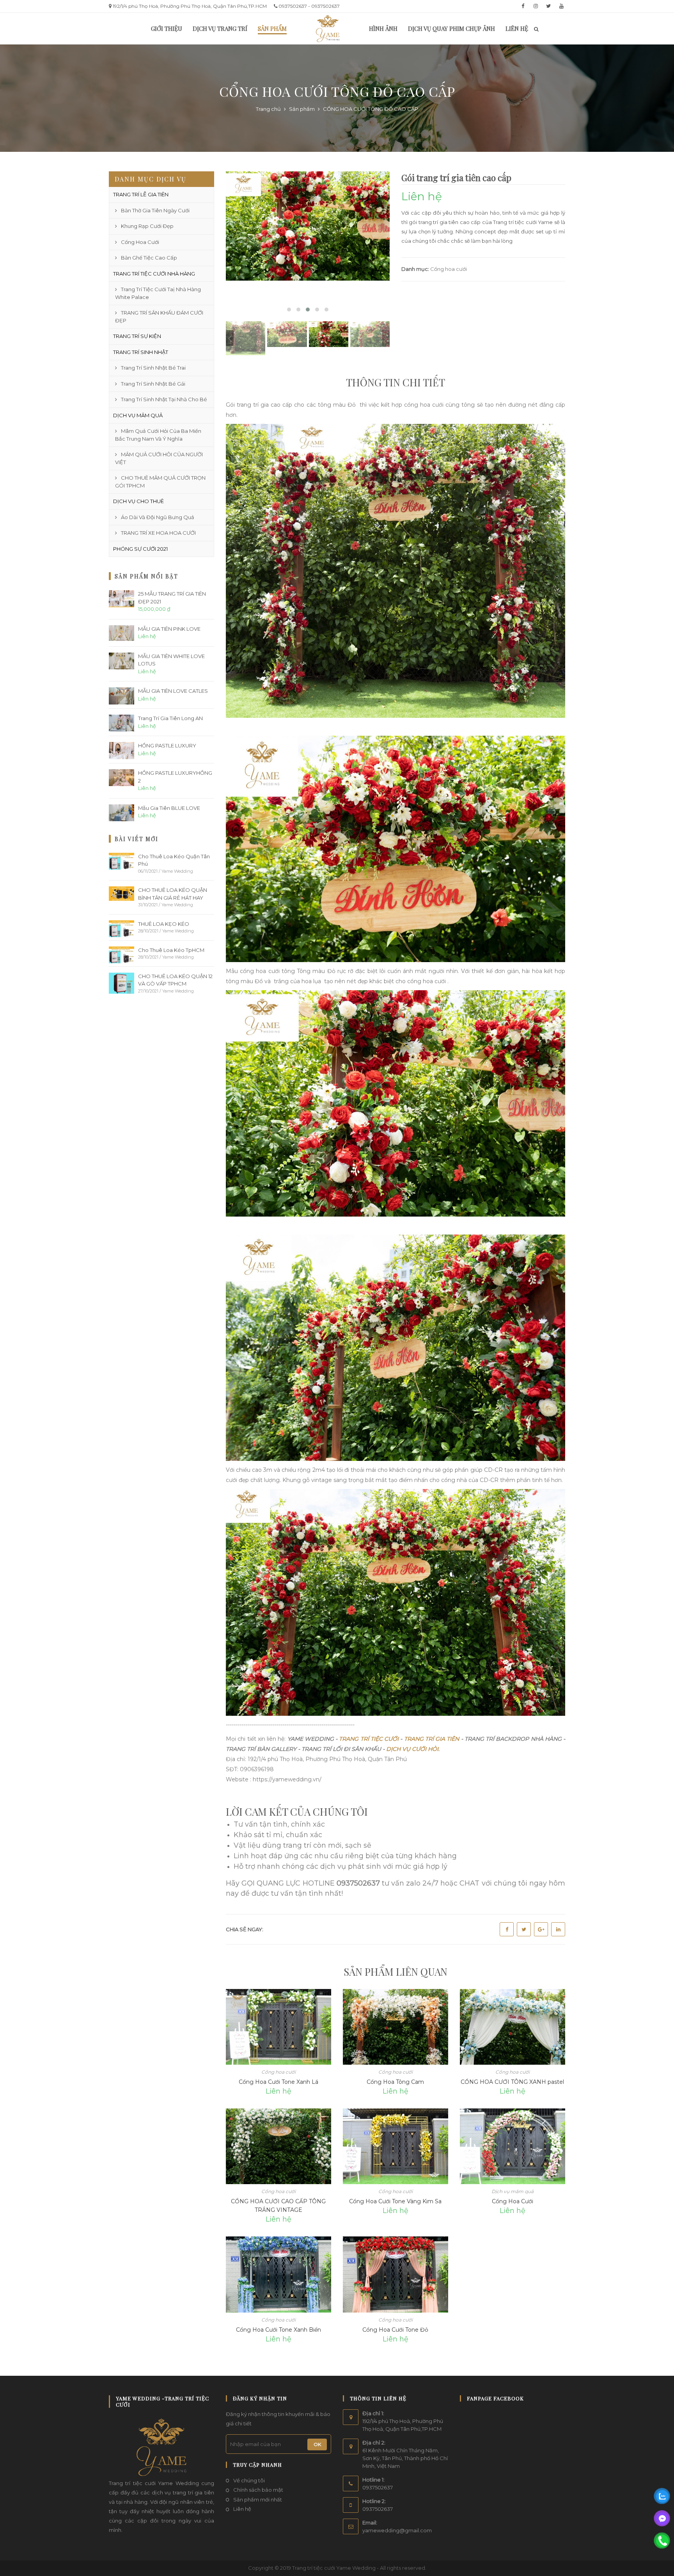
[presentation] (230, 338)
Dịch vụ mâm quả (138, 415)
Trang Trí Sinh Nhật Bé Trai (153, 368)
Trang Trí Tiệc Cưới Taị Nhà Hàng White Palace (158, 293)
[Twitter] (548, 6)
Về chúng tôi (249, 2480)
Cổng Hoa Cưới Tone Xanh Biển (278, 2330)
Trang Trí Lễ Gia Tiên (141, 194)
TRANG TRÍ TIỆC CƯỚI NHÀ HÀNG (154, 274)
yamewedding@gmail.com (397, 2530)
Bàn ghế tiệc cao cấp (149, 258)
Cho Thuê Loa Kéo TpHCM (171, 950)
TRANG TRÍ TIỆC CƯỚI (369, 1739)
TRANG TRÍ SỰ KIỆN (137, 336)
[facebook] (523, 6)
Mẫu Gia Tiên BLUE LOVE (169, 808)
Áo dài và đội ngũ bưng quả (158, 517)
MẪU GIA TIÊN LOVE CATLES (173, 691)
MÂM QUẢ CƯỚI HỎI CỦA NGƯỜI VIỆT (159, 458)
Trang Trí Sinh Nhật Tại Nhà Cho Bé (164, 399)
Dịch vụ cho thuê (138, 501)
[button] (289, 310)
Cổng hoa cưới (449, 269)
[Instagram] (536, 6)
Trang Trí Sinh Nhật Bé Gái (153, 384)
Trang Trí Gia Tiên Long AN (170, 718)
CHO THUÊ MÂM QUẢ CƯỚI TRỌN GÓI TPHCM (160, 482)
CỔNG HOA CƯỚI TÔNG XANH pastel (512, 2082)
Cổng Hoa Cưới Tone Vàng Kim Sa (395, 2201)
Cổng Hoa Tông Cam (395, 2082)
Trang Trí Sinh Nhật (141, 352)
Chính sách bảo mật (258, 2490)
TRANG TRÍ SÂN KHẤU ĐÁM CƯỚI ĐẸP (159, 317)
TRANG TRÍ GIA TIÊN (432, 1739)
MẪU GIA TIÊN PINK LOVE (169, 629)
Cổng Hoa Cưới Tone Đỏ (395, 2330)
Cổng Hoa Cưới (513, 2201)
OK (317, 2444)
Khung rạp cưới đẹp (147, 226)
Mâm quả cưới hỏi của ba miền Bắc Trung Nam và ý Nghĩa (158, 435)
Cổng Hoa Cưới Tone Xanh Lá (278, 2082)
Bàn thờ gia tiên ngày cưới (155, 210)
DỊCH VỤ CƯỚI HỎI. (412, 1749)
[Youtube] (561, 6)
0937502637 (378, 2487)
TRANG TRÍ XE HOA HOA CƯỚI (158, 533)
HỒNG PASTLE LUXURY (167, 745)
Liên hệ (242, 2509)
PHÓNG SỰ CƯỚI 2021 (140, 549)
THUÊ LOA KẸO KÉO (164, 924)
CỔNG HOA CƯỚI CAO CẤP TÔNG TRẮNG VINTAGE (278, 2206)
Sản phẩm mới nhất (258, 2500)
